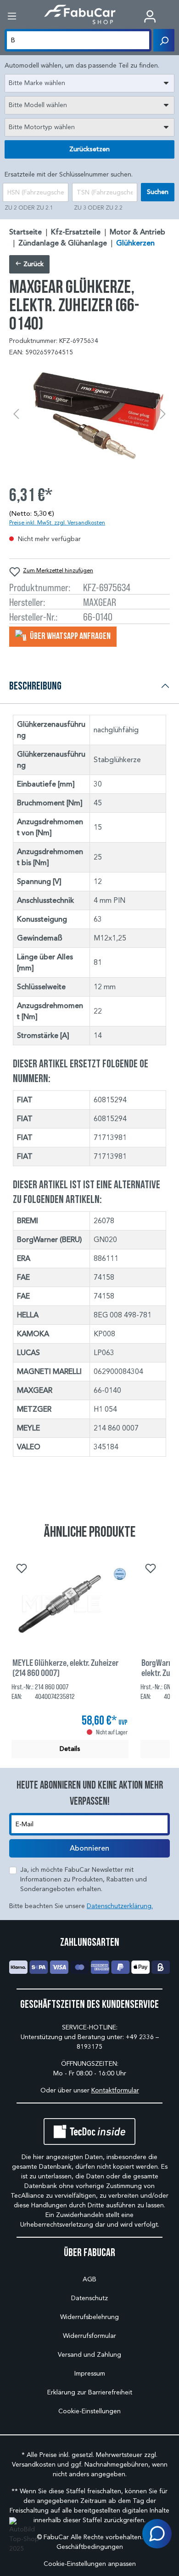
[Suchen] (164, 40)
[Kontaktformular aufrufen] (157, 2534)
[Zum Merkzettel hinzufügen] (21, 1567)
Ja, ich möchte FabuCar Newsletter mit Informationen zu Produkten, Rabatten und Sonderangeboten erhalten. (84, 1879)
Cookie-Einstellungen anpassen (90, 2564)
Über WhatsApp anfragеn (70, 636)
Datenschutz (89, 2298)
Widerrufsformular (89, 2336)
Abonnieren (89, 1848)
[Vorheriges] (16, 414)
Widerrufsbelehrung (89, 2317)
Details (70, 1749)
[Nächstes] (163, 414)
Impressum (90, 2374)
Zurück (33, 264)
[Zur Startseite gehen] (80, 14)
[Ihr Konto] (150, 16)
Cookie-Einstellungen (89, 2411)
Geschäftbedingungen (90, 2547)
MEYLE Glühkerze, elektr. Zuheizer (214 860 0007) (65, 1667)
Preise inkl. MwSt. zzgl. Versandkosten (57, 522)
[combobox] (89, 83)
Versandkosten (34, 2465)
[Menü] (12, 16)
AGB (89, 2279)
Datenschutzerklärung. (120, 1906)
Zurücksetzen (89, 149)
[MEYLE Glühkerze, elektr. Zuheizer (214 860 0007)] (70, 1604)
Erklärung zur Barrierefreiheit (90, 2392)
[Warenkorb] (172, 17)
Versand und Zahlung (89, 2355)
